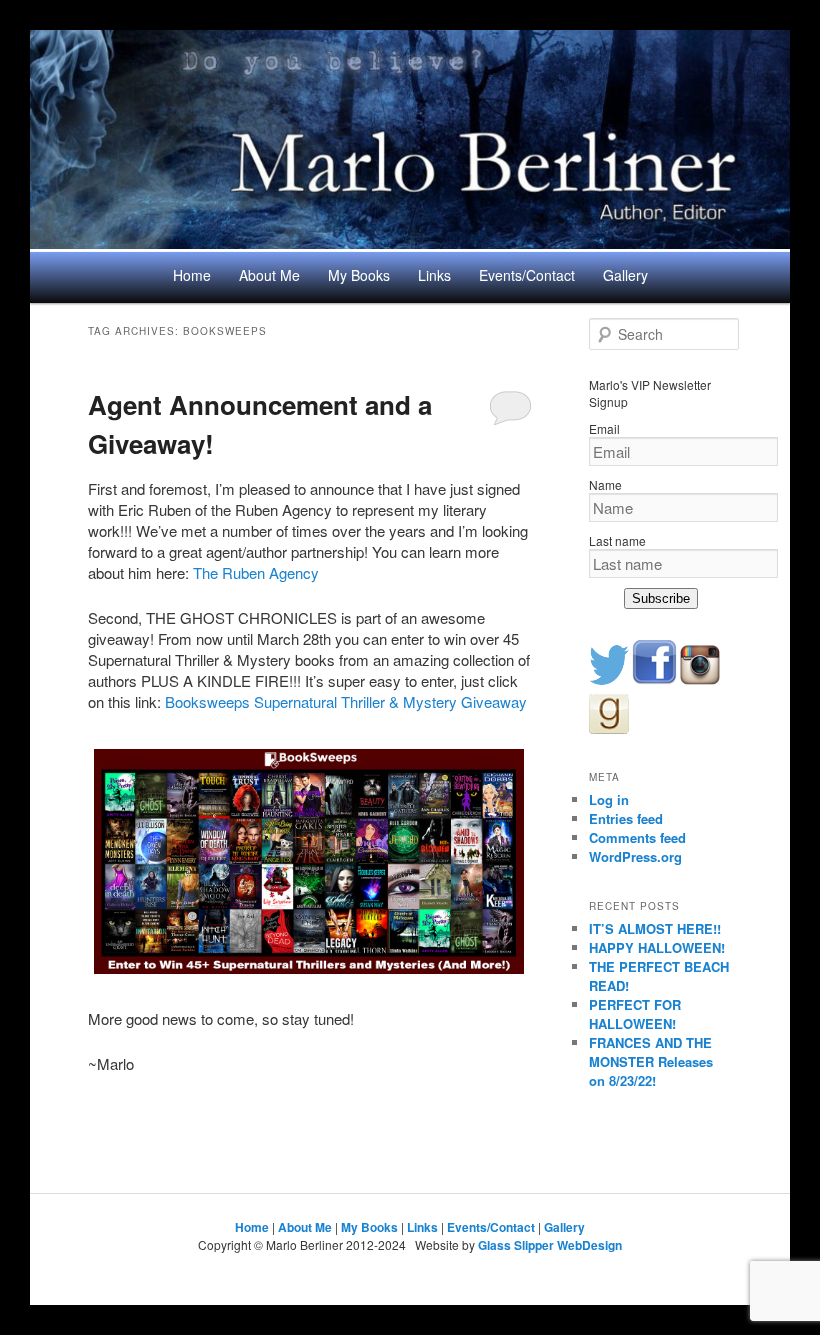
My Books (359, 275)
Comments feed (637, 837)
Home (192, 275)
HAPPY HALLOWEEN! (657, 947)
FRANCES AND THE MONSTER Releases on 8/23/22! (651, 1061)
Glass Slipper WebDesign (550, 1245)
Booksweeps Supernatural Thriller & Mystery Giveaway (346, 701)
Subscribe (661, 598)
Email (604, 428)
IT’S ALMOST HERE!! (655, 928)
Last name (617, 540)
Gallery (625, 275)
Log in (609, 799)
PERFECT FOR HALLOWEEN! (635, 1014)
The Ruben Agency (256, 572)
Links (434, 275)
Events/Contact (527, 275)
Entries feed (626, 818)
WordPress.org (635, 856)
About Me (269, 275)
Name (605, 484)
